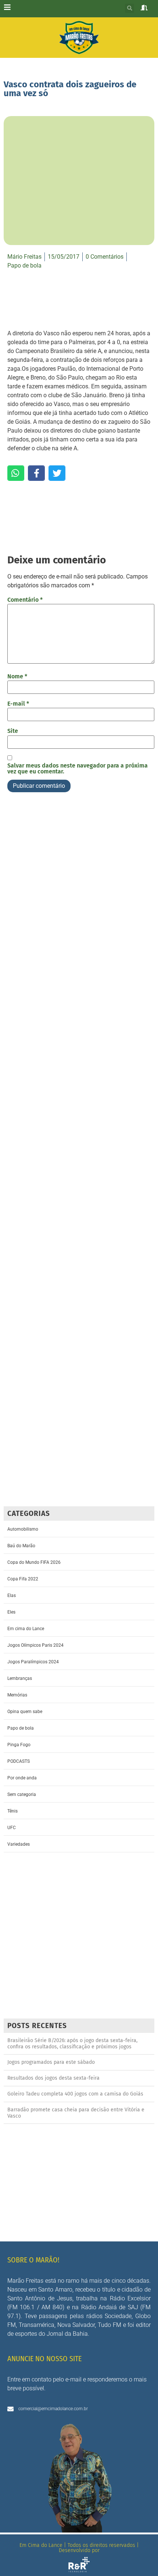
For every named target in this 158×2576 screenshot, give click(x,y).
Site (13, 731)
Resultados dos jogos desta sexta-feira (53, 2078)
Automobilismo (23, 1529)
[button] (130, 8)
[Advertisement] (79, 1152)
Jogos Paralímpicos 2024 (33, 1662)
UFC (12, 1828)
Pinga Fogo (19, 1745)
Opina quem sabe (25, 1712)
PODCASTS (19, 1761)
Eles (11, 1612)
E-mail (18, 704)
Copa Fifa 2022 (23, 1579)
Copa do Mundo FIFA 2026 (34, 1562)
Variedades (19, 1844)
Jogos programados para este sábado (51, 2062)
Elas (12, 1595)
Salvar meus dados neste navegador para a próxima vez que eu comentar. (78, 769)
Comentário (25, 600)
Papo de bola (24, 265)
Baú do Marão (21, 1546)
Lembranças (20, 1678)
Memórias (17, 1695)
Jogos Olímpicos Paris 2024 (35, 1645)
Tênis (12, 1811)
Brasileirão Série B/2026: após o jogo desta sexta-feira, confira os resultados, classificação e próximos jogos (72, 2044)
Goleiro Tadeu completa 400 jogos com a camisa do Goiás (75, 2094)
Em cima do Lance (26, 1629)
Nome (17, 677)
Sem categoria (22, 1794)
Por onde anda (22, 1778)
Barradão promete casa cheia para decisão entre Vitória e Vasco (76, 2113)
